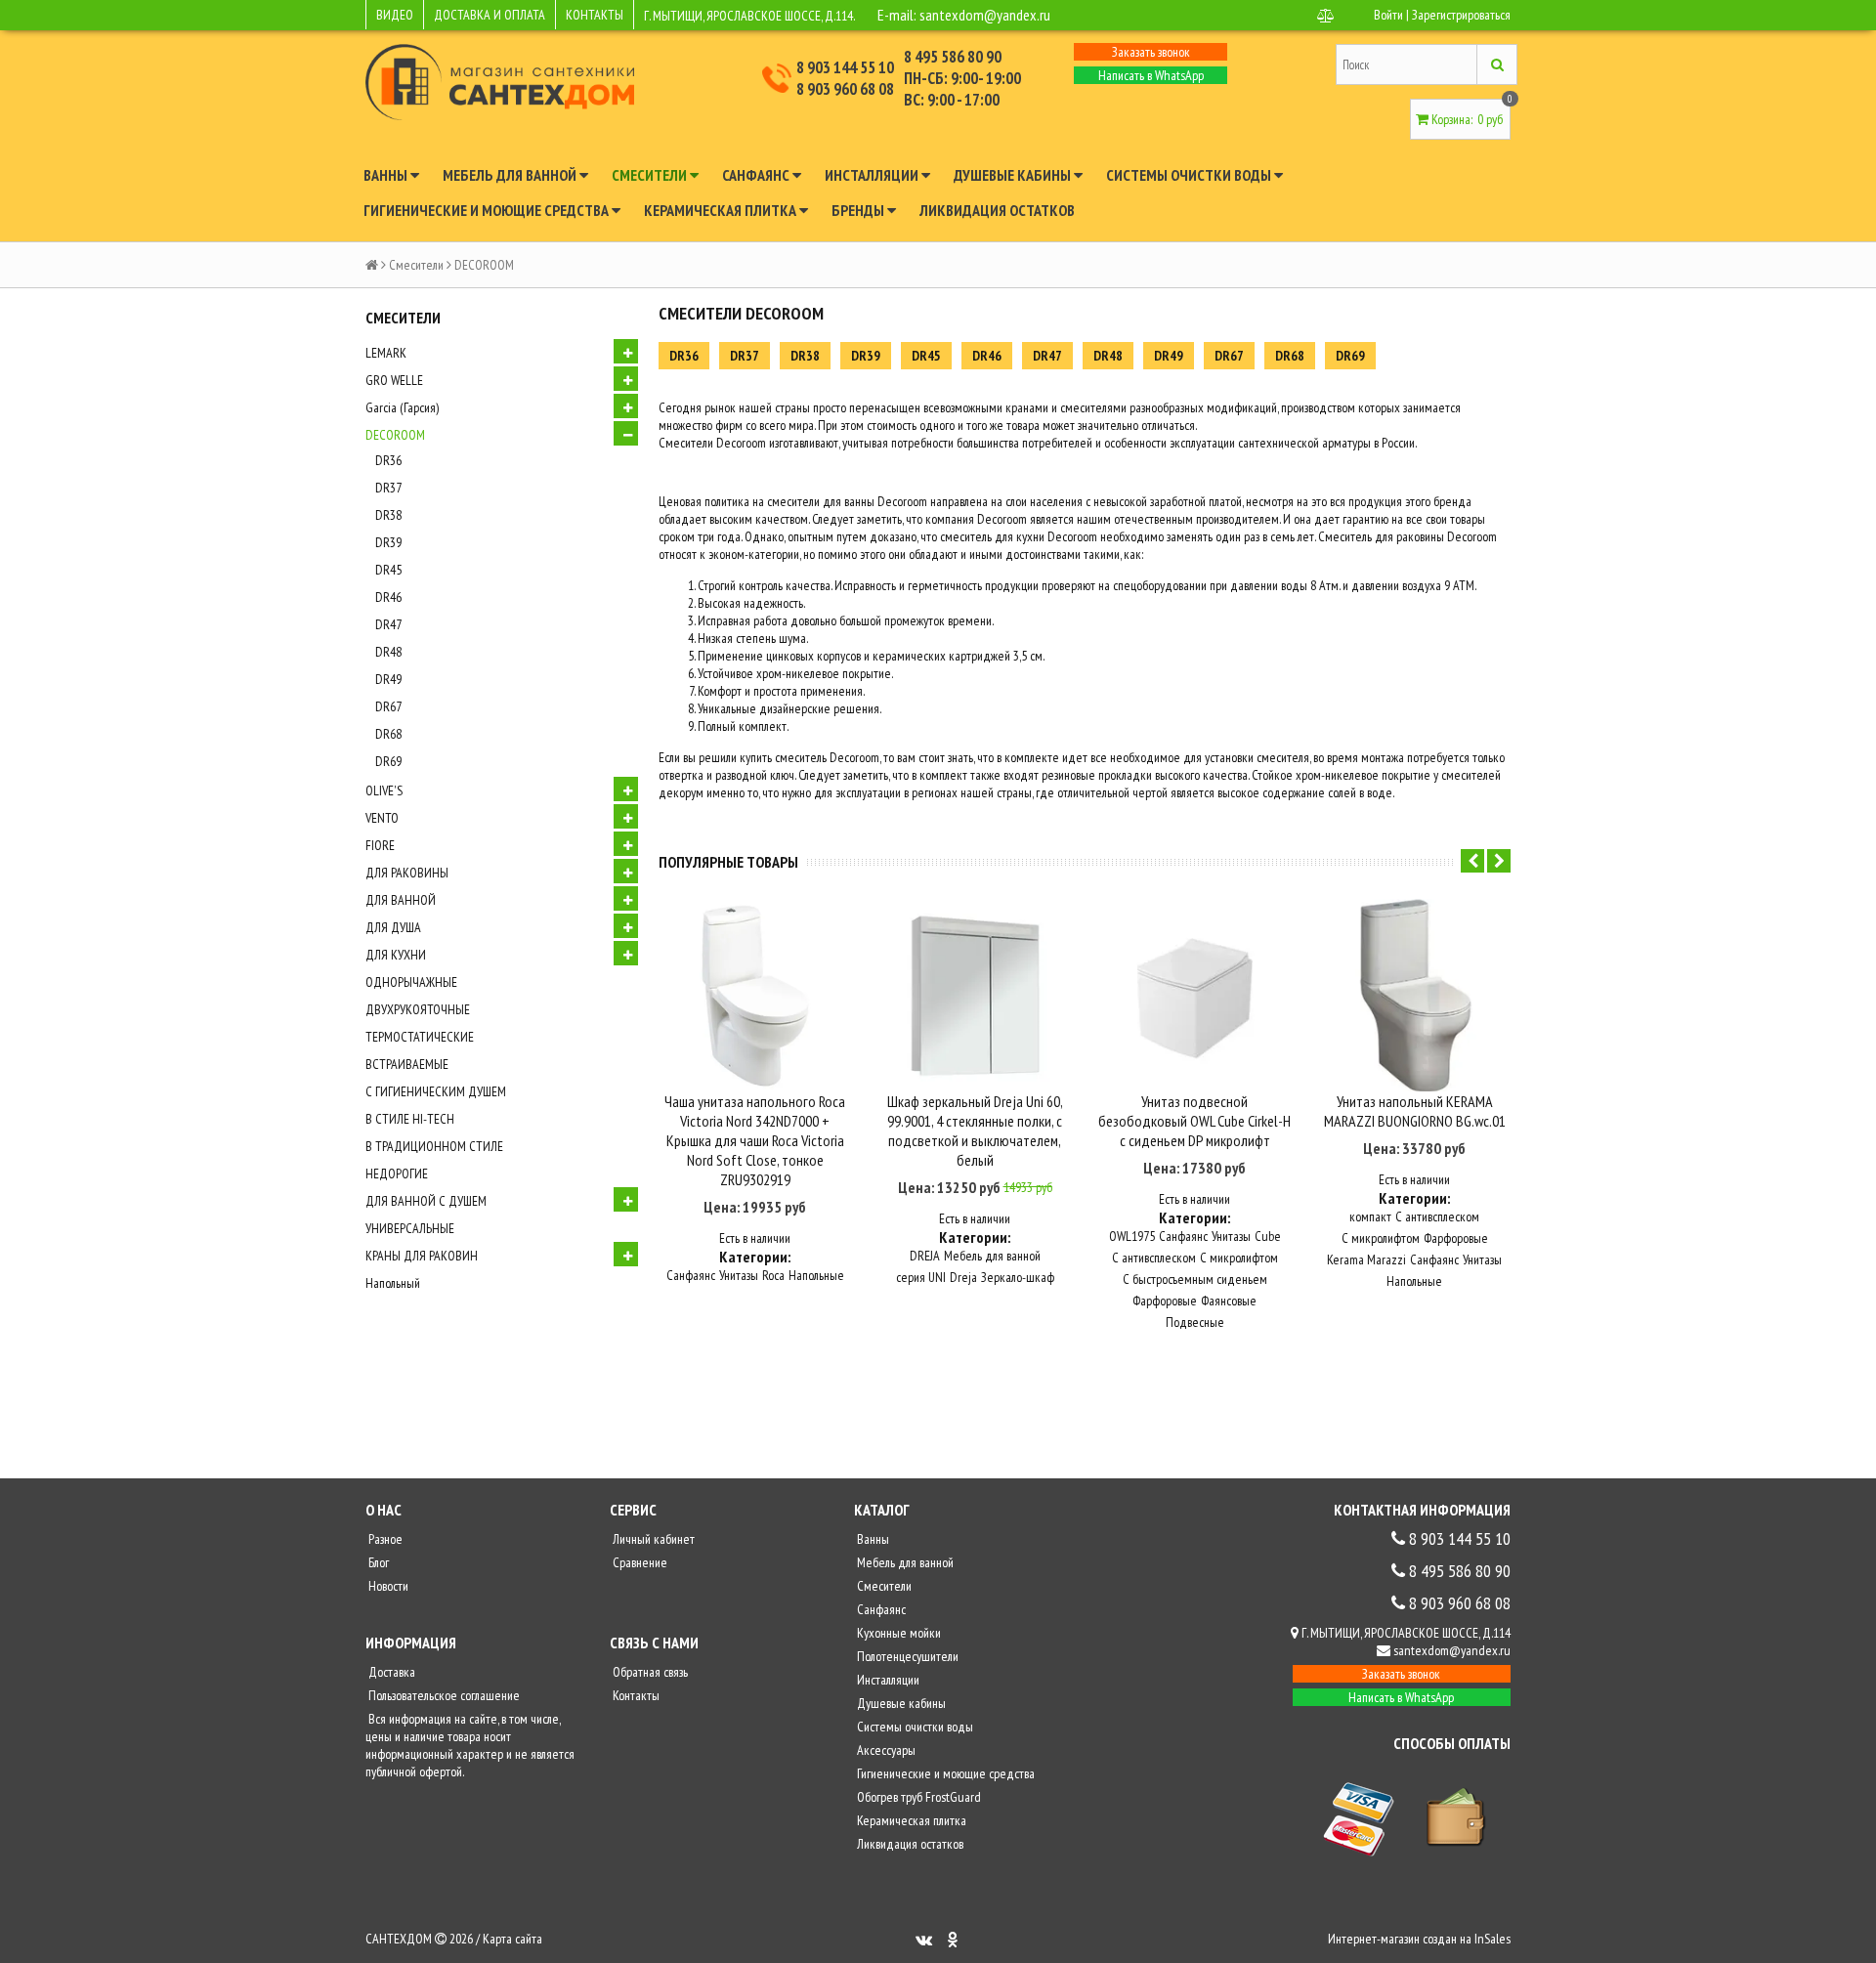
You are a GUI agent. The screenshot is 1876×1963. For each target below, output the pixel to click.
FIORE (380, 845)
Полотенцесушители (906, 1656)
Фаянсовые (1229, 1301)
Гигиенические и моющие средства (488, 210)
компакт (1370, 1216)
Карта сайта (512, 1939)
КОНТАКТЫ (595, 15)
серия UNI (921, 1277)
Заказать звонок (1151, 52)
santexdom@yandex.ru (985, 15)
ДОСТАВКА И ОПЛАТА (490, 15)
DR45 (388, 570)
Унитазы (739, 1275)
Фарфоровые (1165, 1301)
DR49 (388, 679)
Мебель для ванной (511, 175)
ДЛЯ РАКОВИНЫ (407, 873)
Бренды (859, 210)
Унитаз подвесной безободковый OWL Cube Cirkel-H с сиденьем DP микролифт (1194, 1121)
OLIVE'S (384, 790)
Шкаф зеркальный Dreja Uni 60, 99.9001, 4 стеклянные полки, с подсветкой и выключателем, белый (975, 1131)
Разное (384, 1539)
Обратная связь (649, 1672)
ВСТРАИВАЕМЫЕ (407, 1064)
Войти (1388, 15)
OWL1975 (1132, 1236)
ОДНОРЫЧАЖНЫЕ (411, 982)
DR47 (388, 624)
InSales (1492, 1939)
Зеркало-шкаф (1018, 1277)
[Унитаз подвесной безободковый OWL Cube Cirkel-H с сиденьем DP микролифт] (1194, 995)
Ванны (387, 175)
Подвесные (1195, 1322)
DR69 (388, 761)
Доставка (390, 1672)
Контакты (635, 1695)
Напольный (393, 1283)
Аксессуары (885, 1750)
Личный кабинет (652, 1539)
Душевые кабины (1014, 175)
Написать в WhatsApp (1151, 75)
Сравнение (639, 1562)
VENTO (382, 818)
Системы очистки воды (1190, 175)
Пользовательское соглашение (443, 1695)
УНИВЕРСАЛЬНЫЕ (410, 1228)
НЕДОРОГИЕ (397, 1174)
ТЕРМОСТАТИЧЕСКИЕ (420, 1037)
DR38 (388, 515)
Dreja (963, 1277)
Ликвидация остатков (997, 210)
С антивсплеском (1154, 1258)
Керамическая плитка (722, 210)
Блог (377, 1562)
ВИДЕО (395, 15)
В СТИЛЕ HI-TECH (410, 1119)
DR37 (388, 488)
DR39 (388, 542)
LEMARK (386, 353)
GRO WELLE (394, 380)
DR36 (388, 460)
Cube (1268, 1236)
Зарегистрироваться (1461, 15)
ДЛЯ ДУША (393, 927)
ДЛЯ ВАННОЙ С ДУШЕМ (426, 1201)
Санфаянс (757, 175)
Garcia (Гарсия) (402, 407)
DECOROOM (395, 435)
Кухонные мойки (897, 1633)
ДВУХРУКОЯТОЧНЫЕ (418, 1009)
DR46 (388, 597)
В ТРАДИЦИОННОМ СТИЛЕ (434, 1146)
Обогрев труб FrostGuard (917, 1797)
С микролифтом (1239, 1258)
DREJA (925, 1256)
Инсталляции (873, 175)
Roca (773, 1275)
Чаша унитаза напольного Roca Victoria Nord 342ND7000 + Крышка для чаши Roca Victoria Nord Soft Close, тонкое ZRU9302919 (755, 1140)
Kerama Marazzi (1366, 1259)
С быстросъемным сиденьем (1195, 1279)
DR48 (388, 652)
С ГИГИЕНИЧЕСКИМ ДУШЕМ (436, 1091)
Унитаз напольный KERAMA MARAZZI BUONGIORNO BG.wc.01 (1415, 1111)
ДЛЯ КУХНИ (396, 955)
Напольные (816, 1275)
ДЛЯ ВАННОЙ (401, 900)
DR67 (388, 706)
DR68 (388, 734)
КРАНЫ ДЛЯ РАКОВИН (422, 1256)
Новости (387, 1586)
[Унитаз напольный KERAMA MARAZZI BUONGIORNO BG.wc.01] (1414, 995)
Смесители (651, 175)
